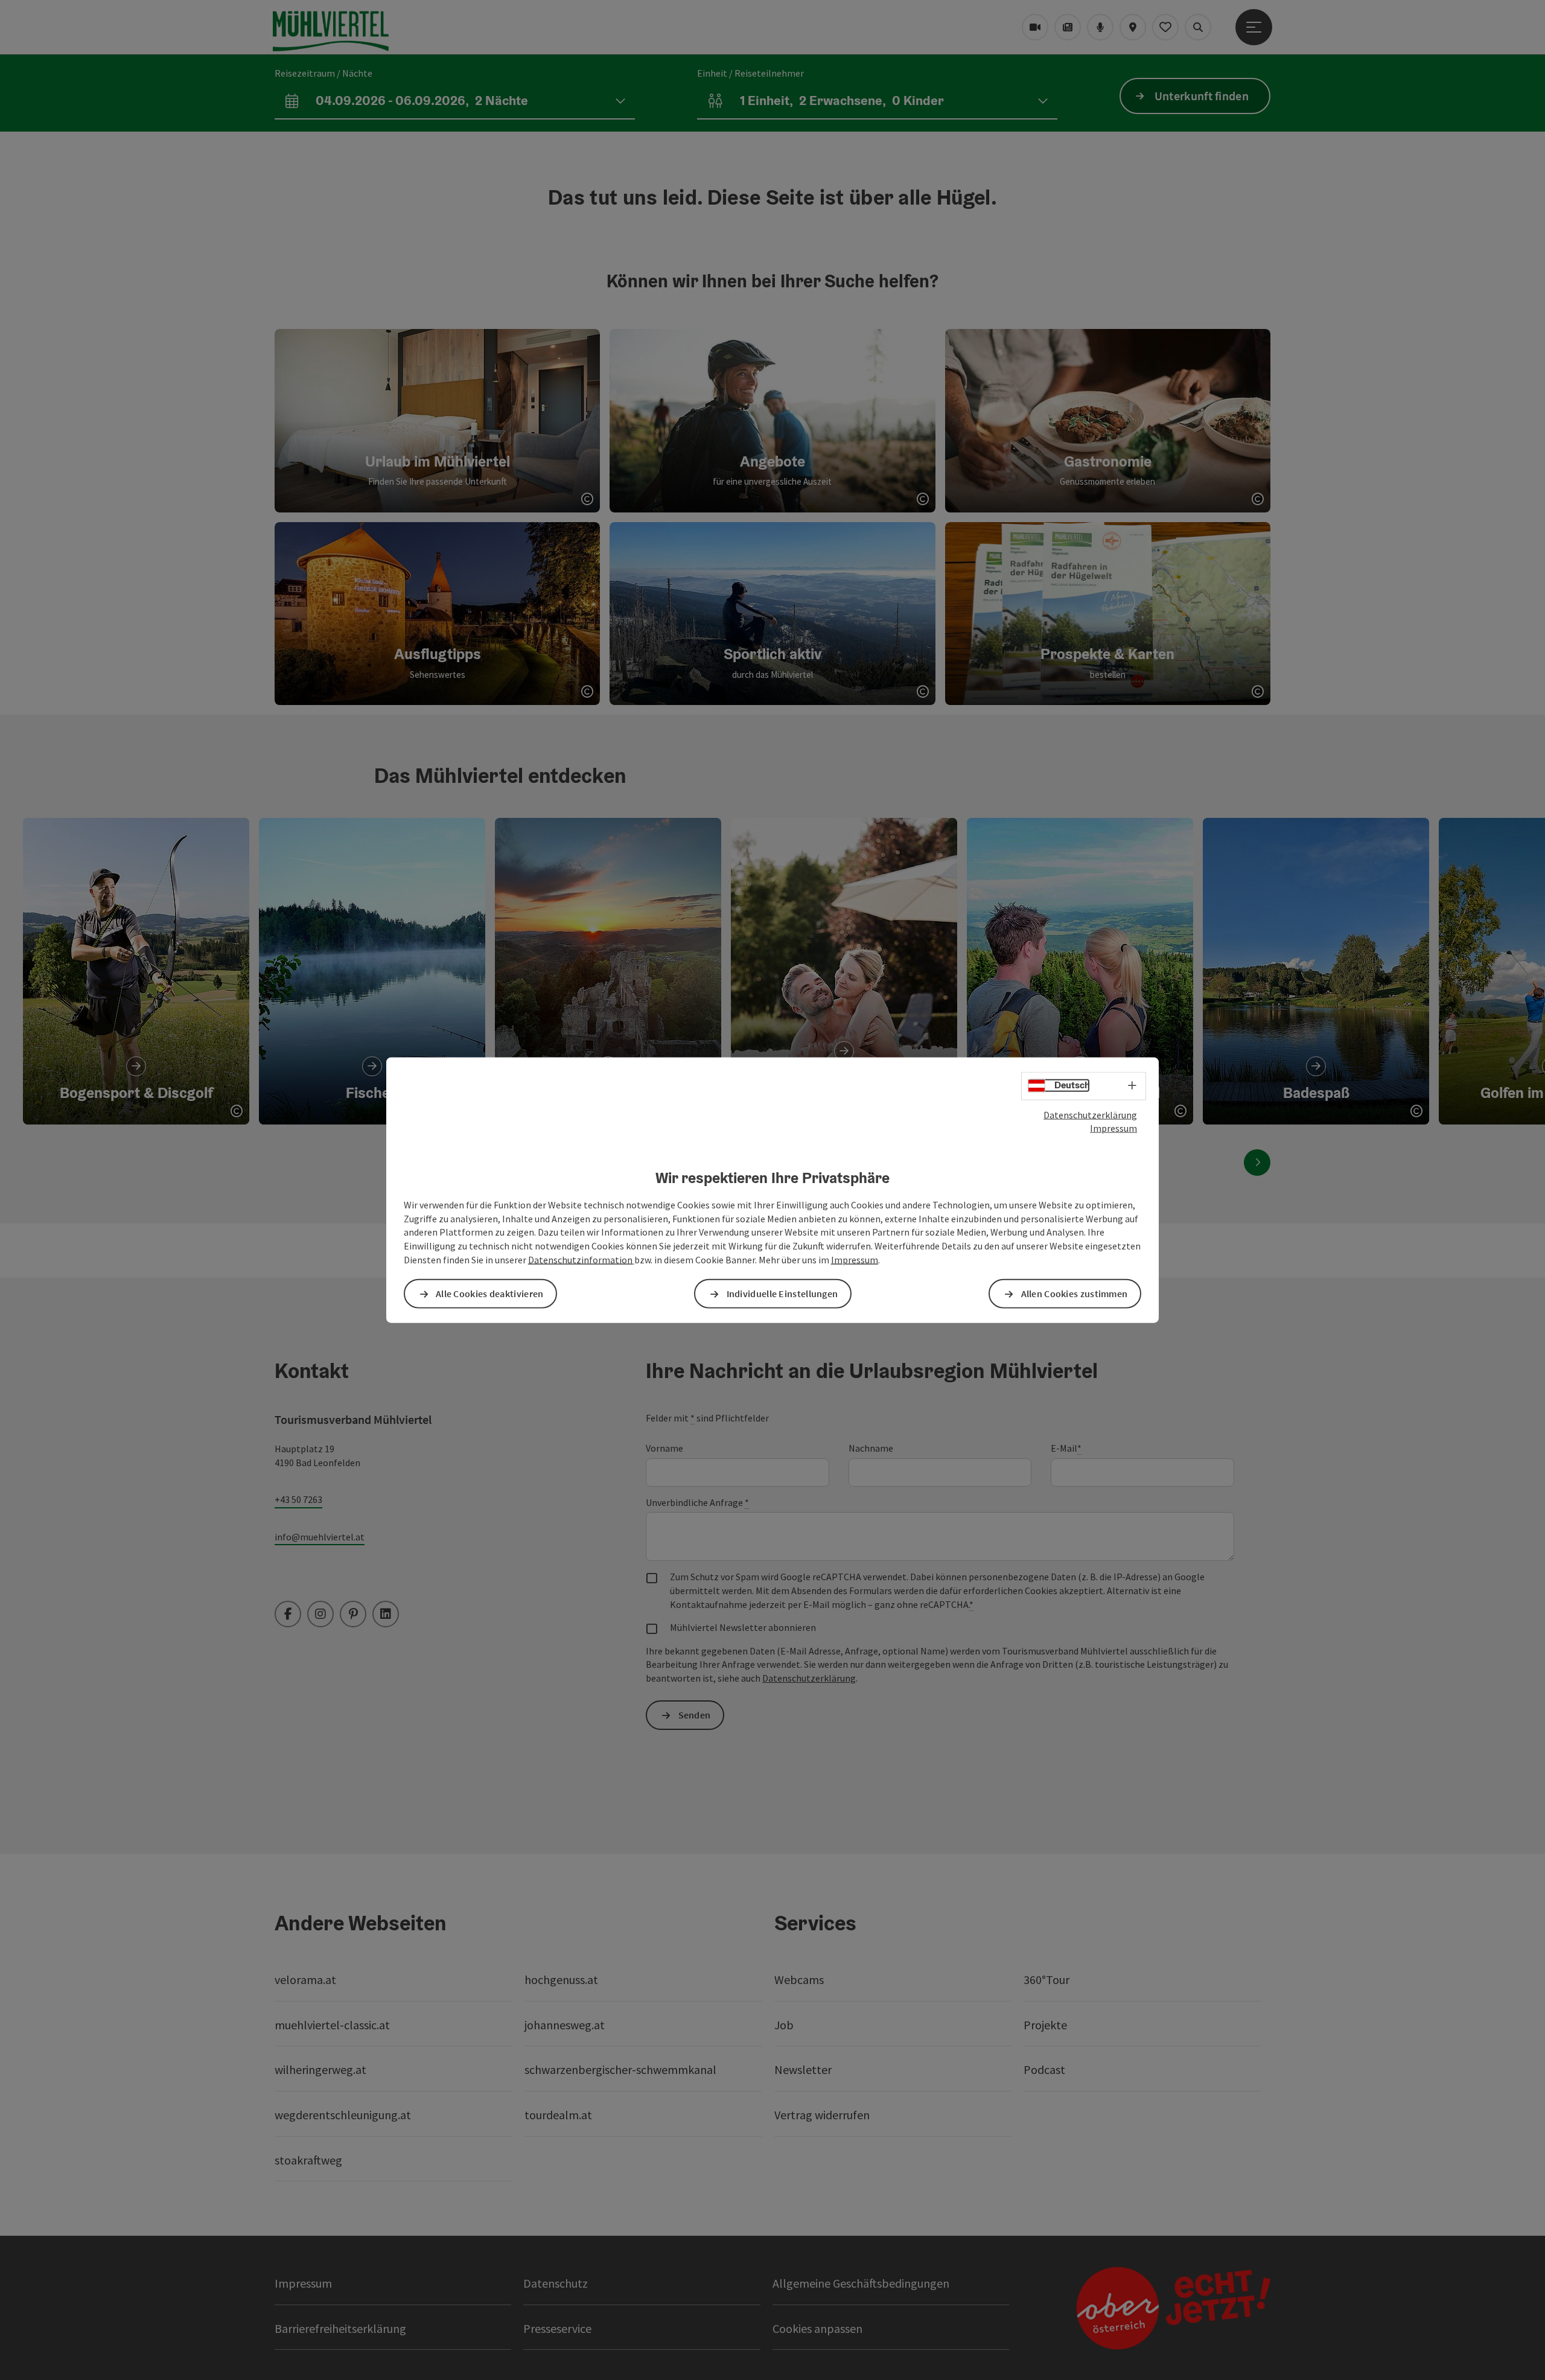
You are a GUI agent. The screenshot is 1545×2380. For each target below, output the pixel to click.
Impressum (1113, 1128)
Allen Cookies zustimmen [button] (1075, 1294)
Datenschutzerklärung (1090, 1114)
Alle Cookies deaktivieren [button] (490, 1294)
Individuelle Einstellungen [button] (782, 1294)
